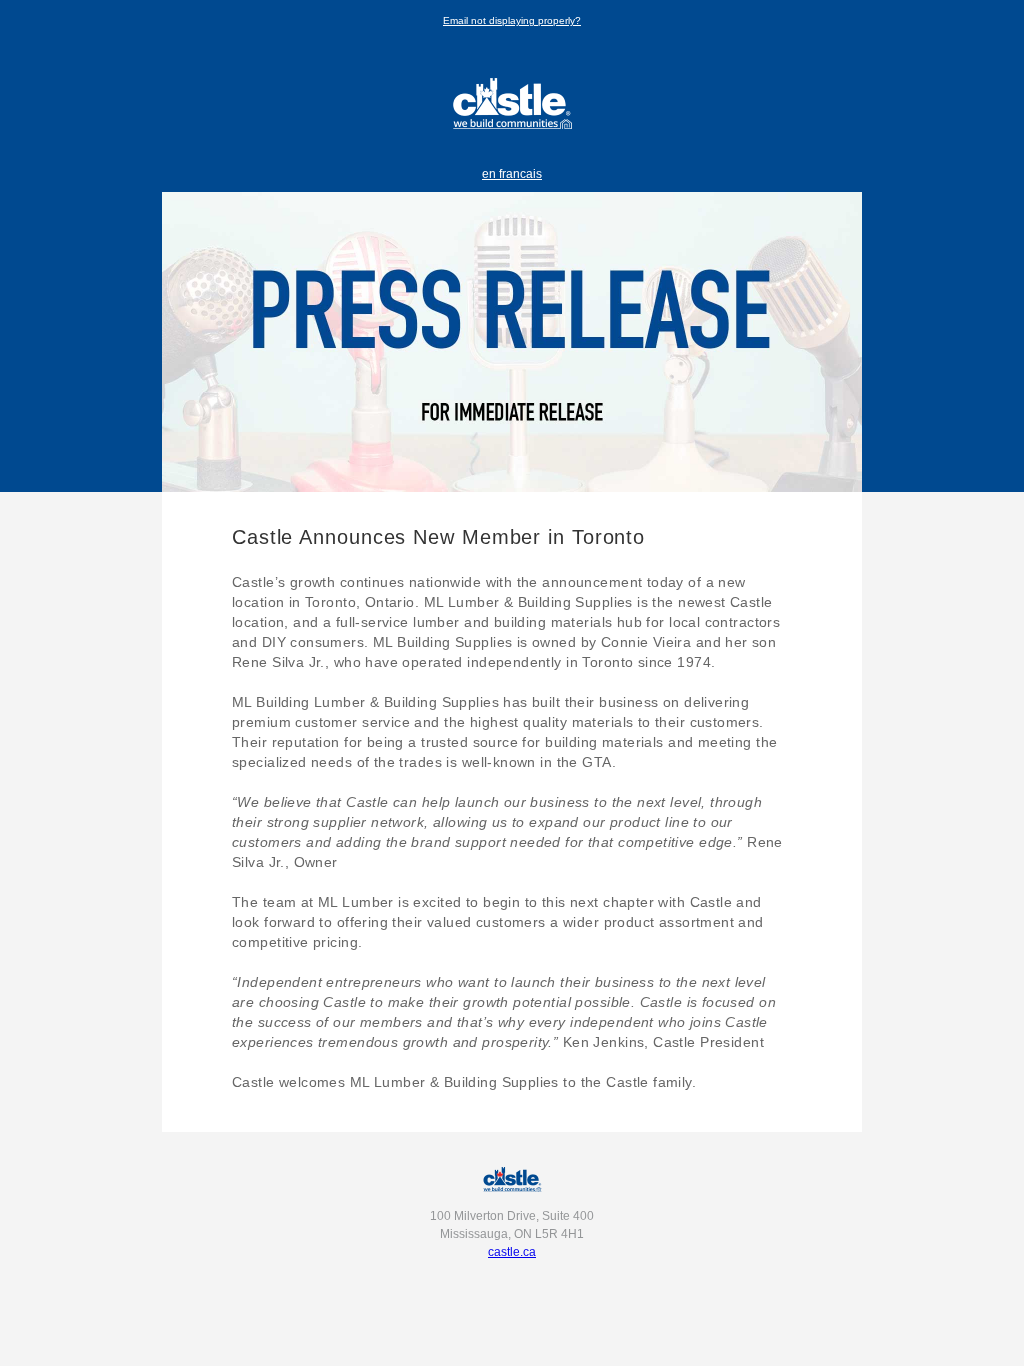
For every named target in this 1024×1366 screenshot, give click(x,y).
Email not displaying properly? (512, 20)
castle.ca (512, 1252)
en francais (512, 174)
